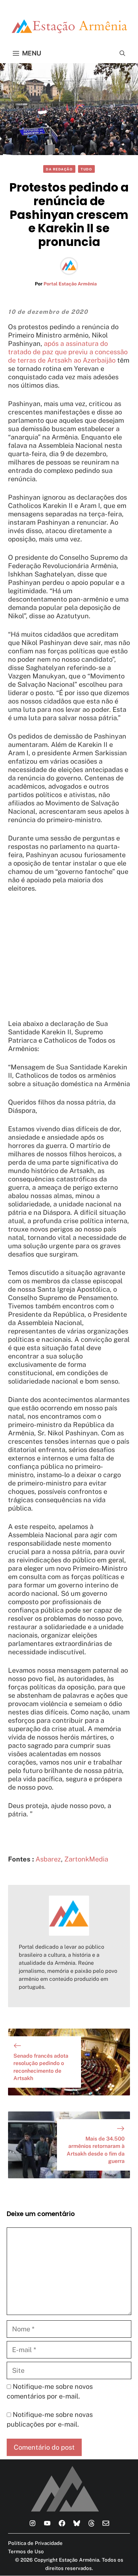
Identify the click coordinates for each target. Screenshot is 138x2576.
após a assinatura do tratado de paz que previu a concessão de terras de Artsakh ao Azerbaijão (68, 352)
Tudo (86, 169)
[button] (122, 53)
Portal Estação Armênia (70, 284)
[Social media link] (32, 2523)
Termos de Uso (26, 2551)
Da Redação (59, 169)
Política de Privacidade (35, 2543)
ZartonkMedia (86, 1859)
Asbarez (48, 1859)
